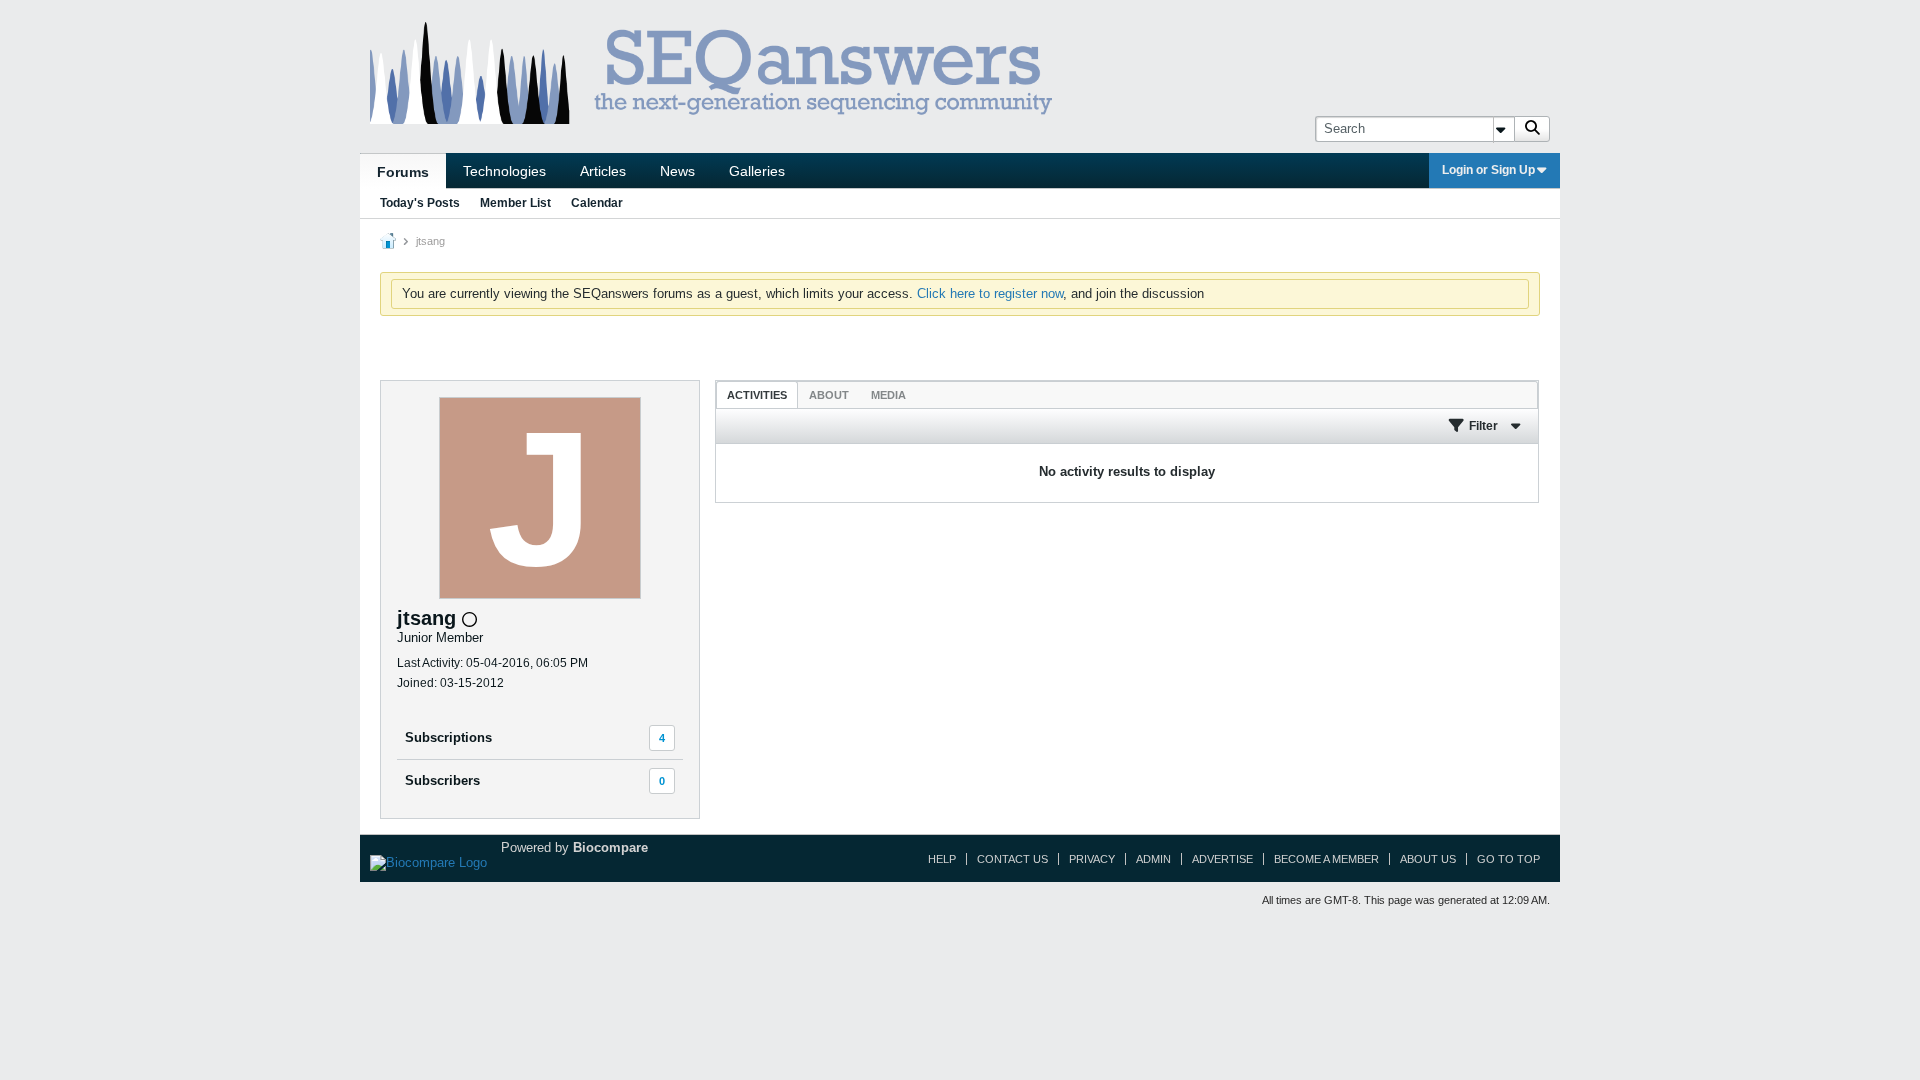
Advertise (1222, 859)
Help (942, 859)
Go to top (1508, 859)
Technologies (504, 171)
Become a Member (1326, 859)
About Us (1428, 859)
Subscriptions (448, 737)
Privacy (1092, 859)
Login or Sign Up (1488, 170)
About (829, 395)
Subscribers (442, 780)
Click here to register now (990, 293)
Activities (757, 395)
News (677, 171)
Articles (603, 171)
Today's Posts (420, 203)
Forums (403, 172)
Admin (1153, 859)
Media (888, 395)
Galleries (757, 171)
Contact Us (1012, 859)
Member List (515, 203)
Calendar (597, 203)
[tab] (757, 394)
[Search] (1532, 129)
